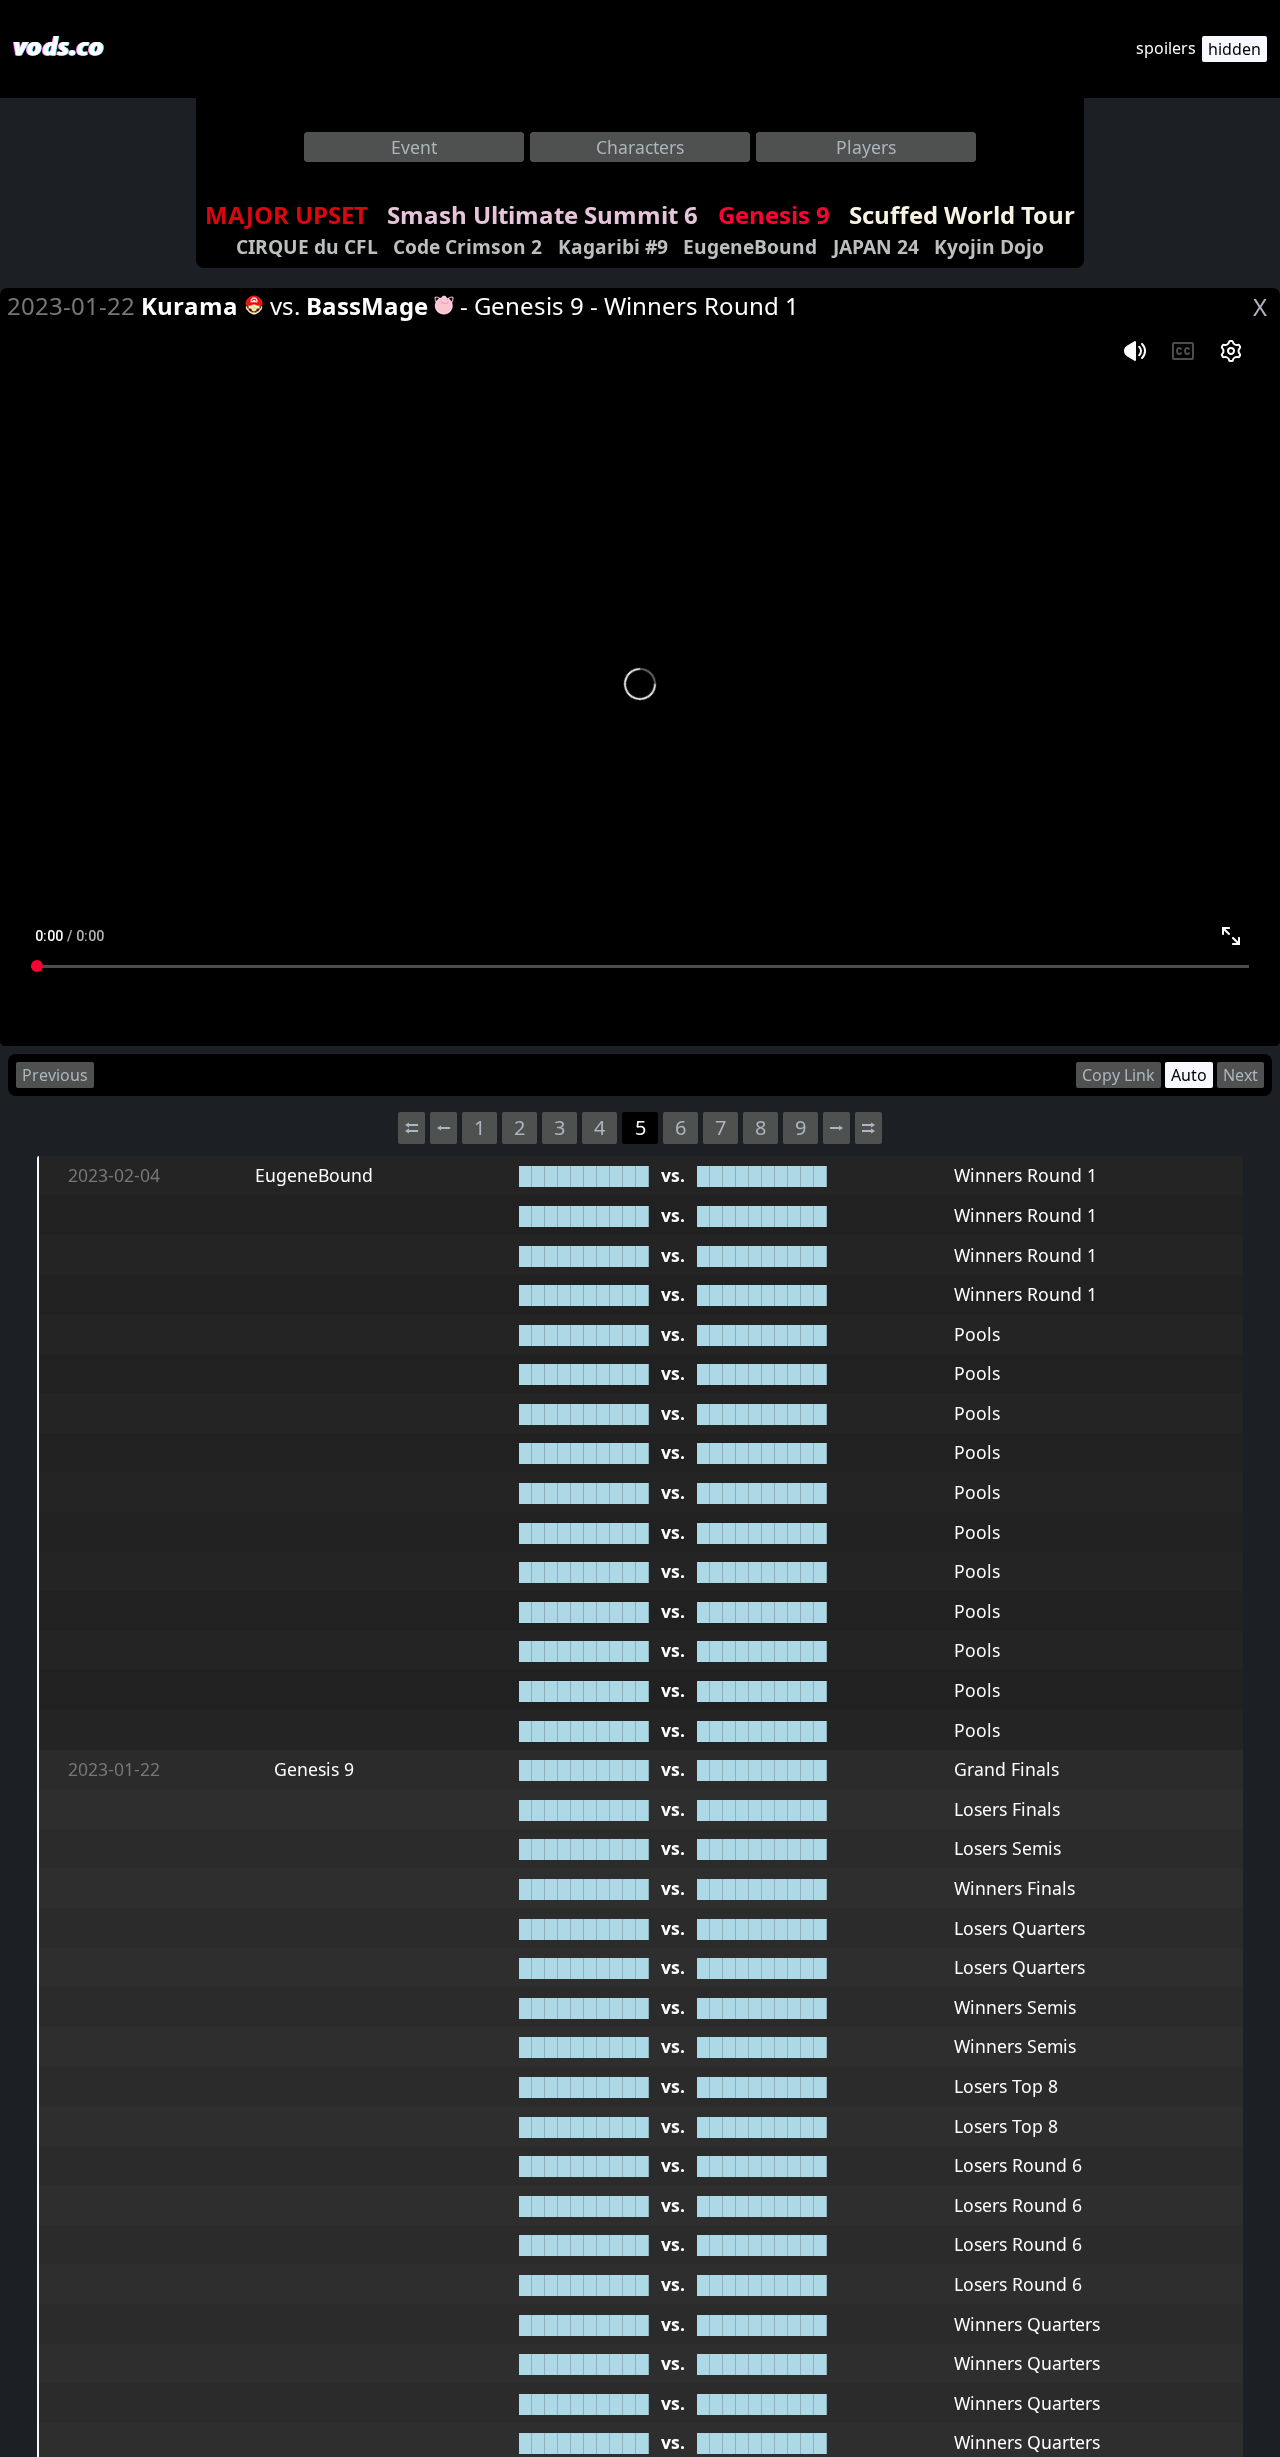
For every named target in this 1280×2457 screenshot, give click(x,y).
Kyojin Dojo (989, 246)
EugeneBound (750, 246)
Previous (55, 1075)
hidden (1234, 49)
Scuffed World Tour (962, 214)
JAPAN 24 (876, 246)
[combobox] (414, 147)
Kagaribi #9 (613, 246)
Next (1240, 1075)
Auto (1189, 1075)
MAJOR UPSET (286, 214)
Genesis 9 (774, 214)
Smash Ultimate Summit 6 (542, 214)
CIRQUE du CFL (307, 246)
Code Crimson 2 (467, 246)
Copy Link (1118, 1075)
